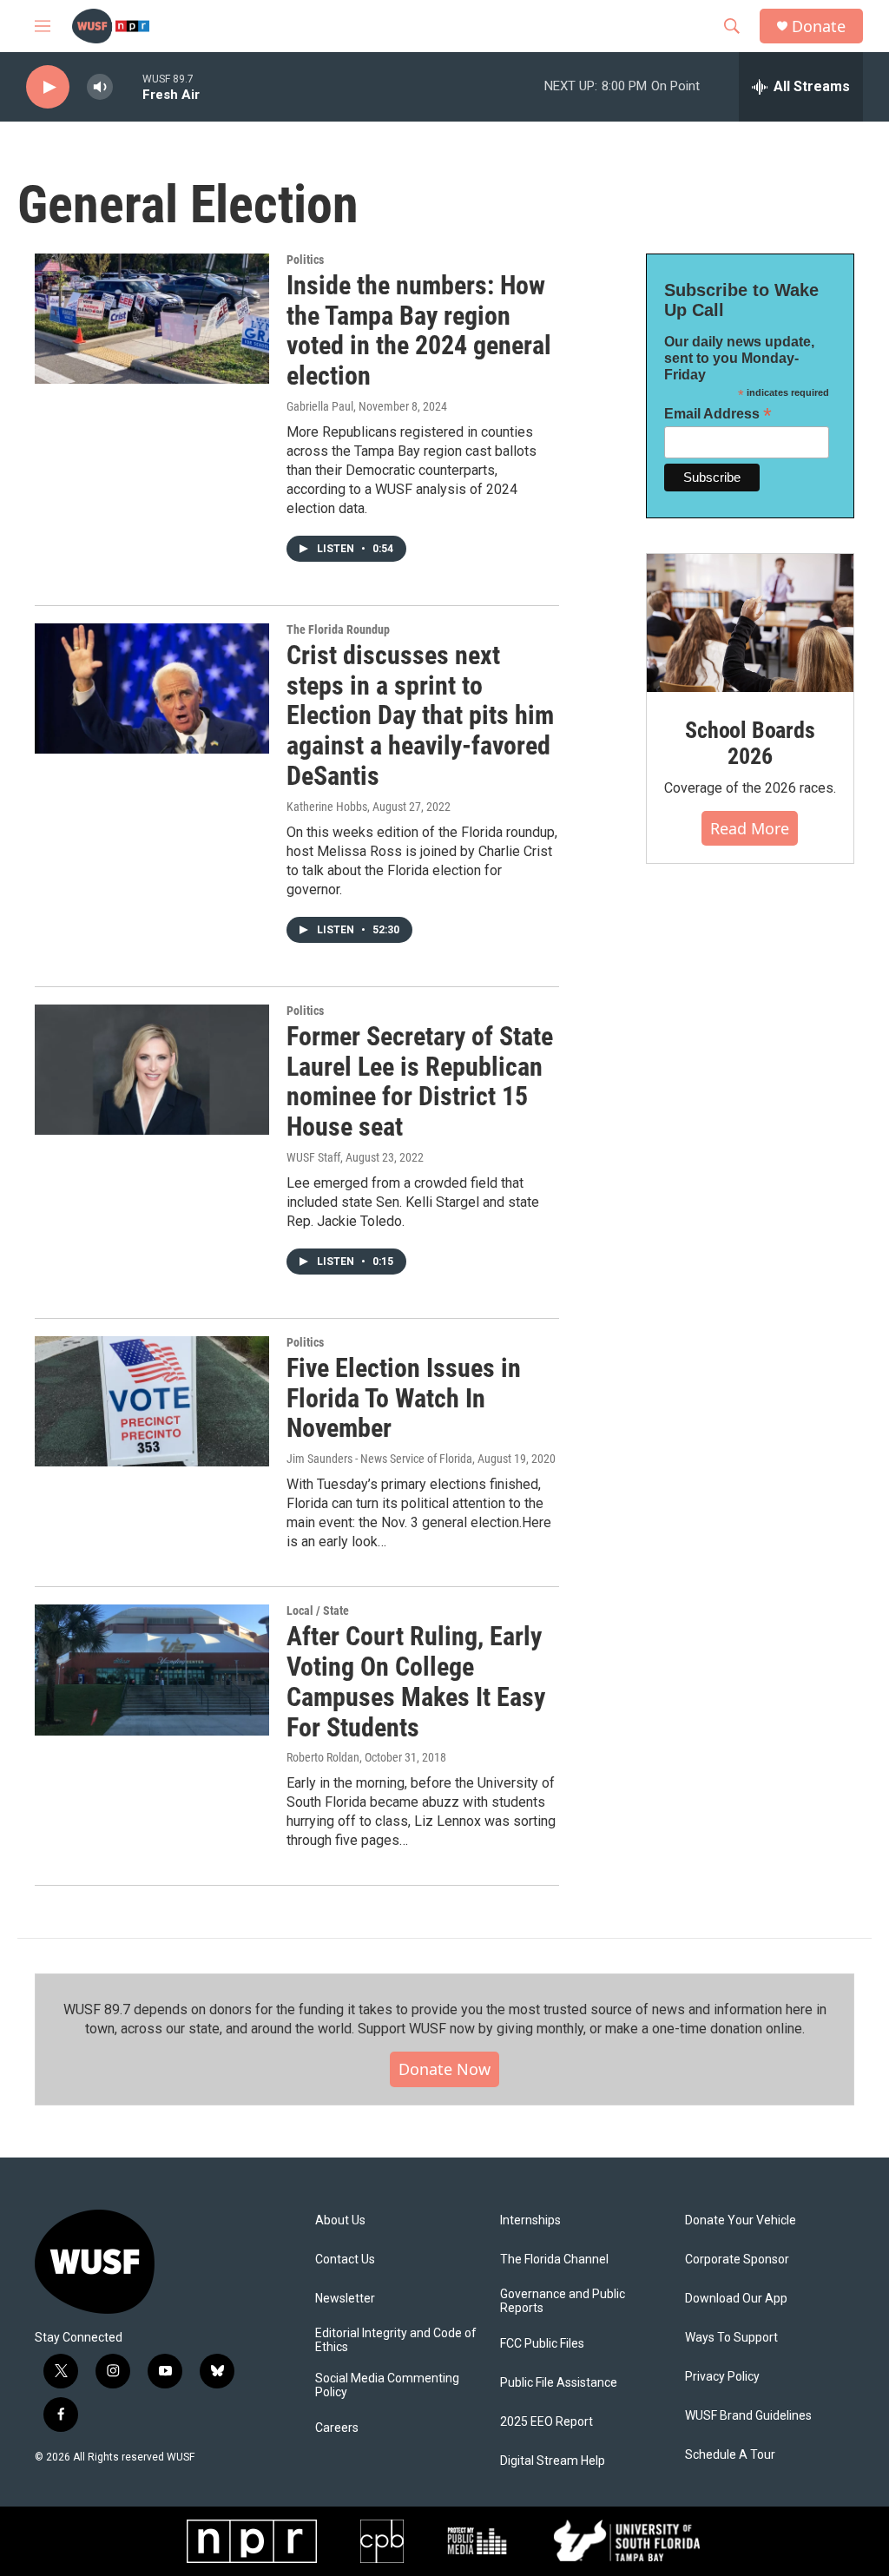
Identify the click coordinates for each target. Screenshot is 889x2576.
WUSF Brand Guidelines (748, 2416)
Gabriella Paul (320, 406)
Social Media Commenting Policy (387, 2385)
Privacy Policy (722, 2377)
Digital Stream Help (553, 2461)
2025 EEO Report (547, 2422)
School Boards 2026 (750, 743)
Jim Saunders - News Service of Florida (379, 1459)
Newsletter (345, 2299)
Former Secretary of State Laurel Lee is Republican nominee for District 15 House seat (420, 1081)
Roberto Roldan (323, 1757)
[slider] (128, 86)
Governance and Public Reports (563, 2301)
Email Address (718, 414)
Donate (819, 26)
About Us (340, 2220)
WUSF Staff (313, 1157)
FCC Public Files (542, 2344)
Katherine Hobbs (327, 807)
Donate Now (444, 2069)
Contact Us (345, 2260)
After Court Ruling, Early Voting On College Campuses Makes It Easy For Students (416, 1681)
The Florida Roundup (338, 629)
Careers (337, 2428)
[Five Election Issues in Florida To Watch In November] (152, 1401)
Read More (750, 828)
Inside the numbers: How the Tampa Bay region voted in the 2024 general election (419, 330)
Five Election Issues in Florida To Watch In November (404, 1398)
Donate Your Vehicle (741, 2220)
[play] (48, 87)
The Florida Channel (554, 2260)
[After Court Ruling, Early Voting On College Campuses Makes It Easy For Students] (152, 1670)
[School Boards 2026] (750, 623)
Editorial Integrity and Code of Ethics (396, 2340)
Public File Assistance (559, 2383)
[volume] (100, 87)
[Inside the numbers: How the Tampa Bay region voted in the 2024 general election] (152, 319)
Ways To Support (731, 2338)
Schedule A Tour (730, 2455)
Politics (305, 260)
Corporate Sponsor (737, 2260)
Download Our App (736, 2299)
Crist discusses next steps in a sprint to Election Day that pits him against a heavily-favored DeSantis (420, 715)
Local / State (318, 1611)
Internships (530, 2220)
